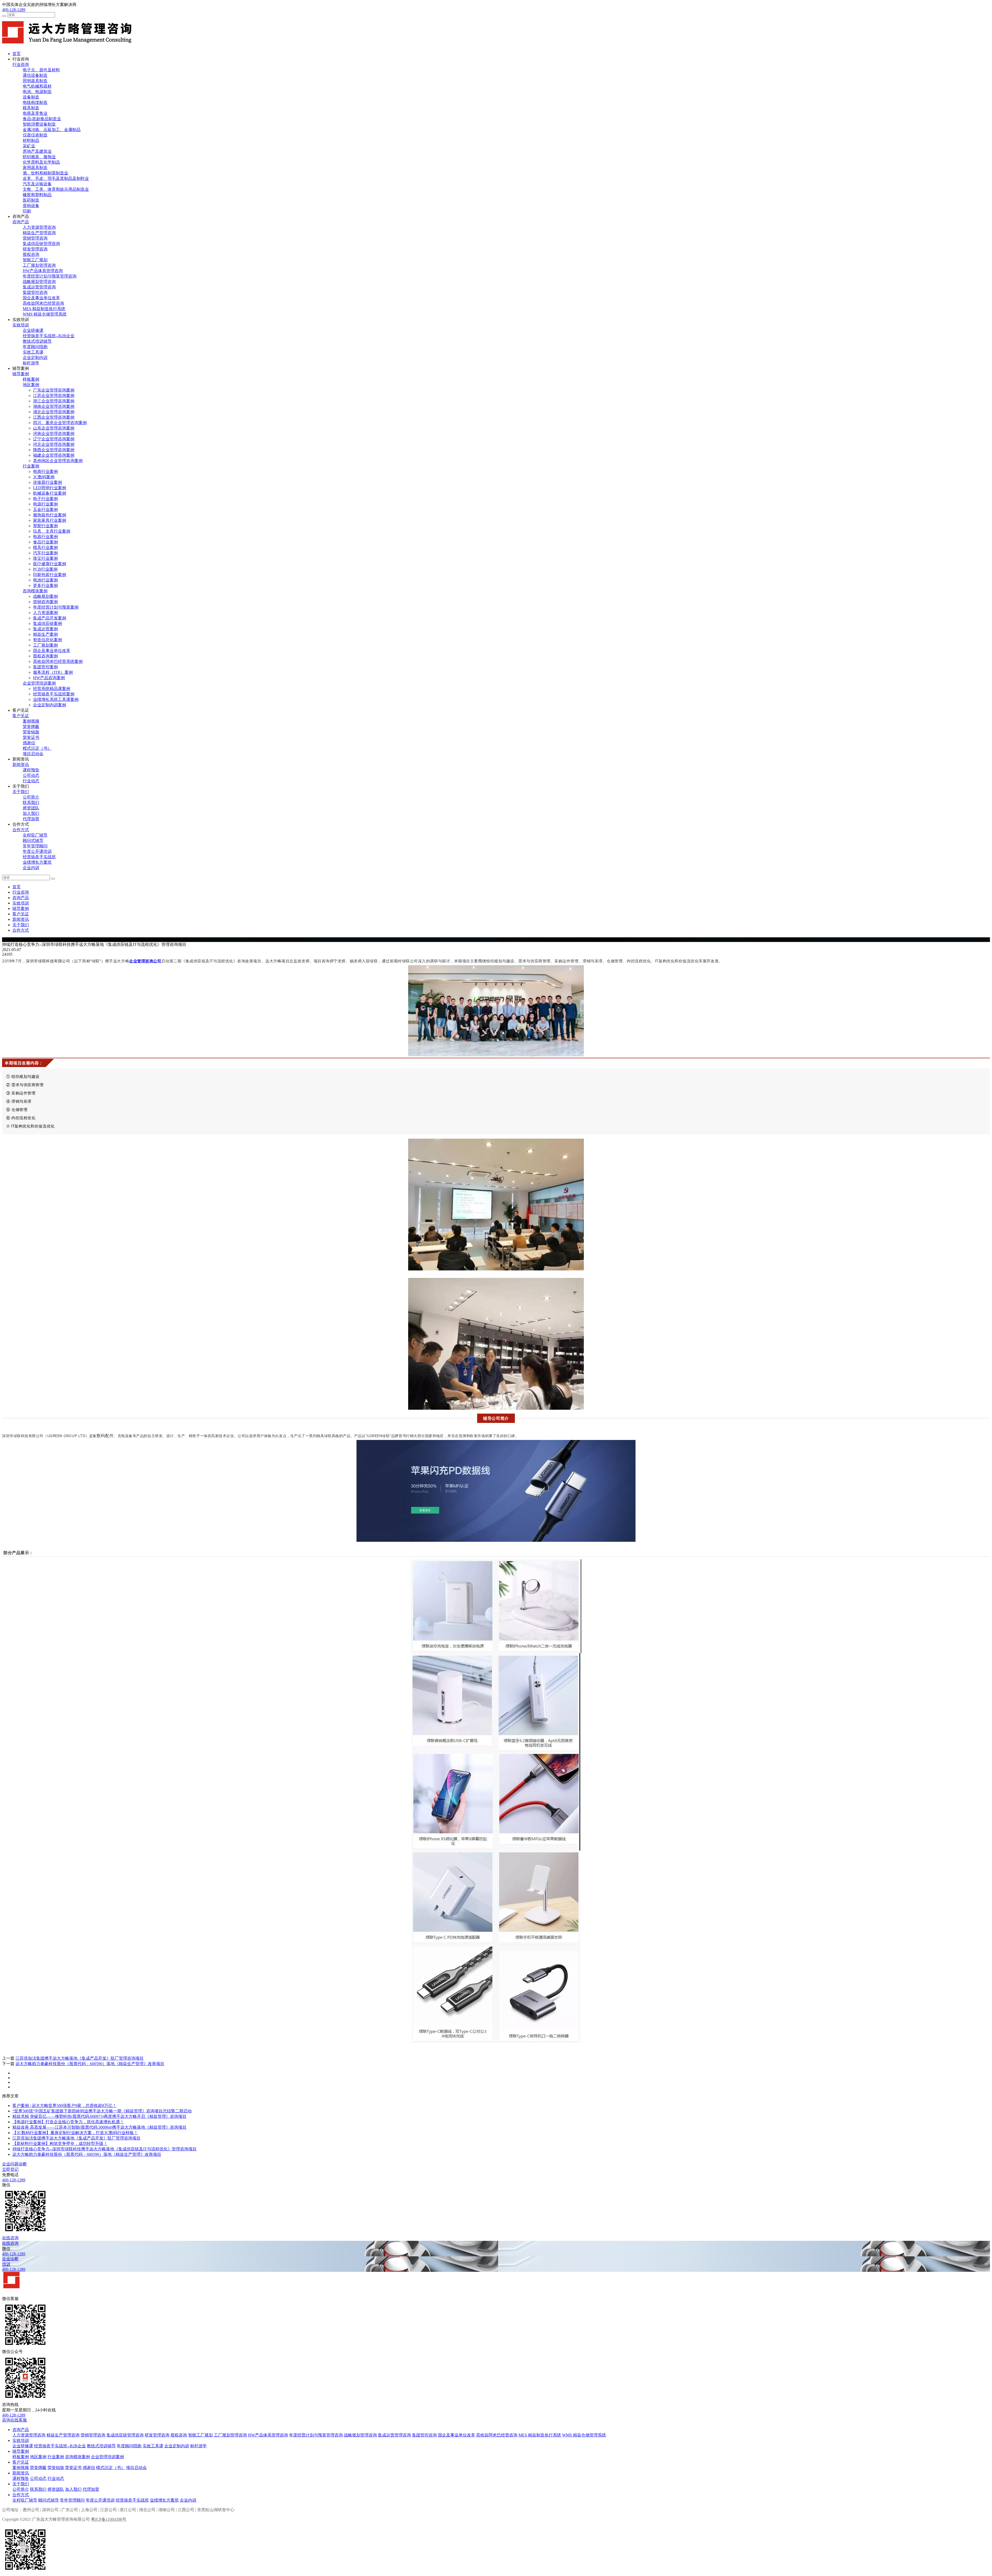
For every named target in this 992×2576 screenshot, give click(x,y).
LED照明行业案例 (50, 488)
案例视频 (31, 721)
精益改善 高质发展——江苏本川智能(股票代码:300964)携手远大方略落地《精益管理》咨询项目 (99, 2127)
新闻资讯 (21, 765)
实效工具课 (33, 352)
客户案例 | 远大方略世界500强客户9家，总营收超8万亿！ (64, 2106)
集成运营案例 (45, 629)
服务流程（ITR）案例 (53, 672)
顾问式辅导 (33, 841)
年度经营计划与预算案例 (56, 607)
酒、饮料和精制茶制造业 (45, 173)
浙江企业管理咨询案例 (54, 401)
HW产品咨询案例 (49, 678)
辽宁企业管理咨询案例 (54, 439)
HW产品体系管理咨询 (43, 271)
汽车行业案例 (45, 553)
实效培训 (21, 325)
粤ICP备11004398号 (109, 2519)
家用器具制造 (35, 168)
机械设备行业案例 (50, 493)
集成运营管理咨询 (39, 287)
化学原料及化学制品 (41, 162)
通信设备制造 (35, 75)
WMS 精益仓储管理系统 (45, 314)
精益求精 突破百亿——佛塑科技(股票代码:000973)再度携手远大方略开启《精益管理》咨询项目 (99, 2116)
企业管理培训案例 (39, 683)
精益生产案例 (45, 634)
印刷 (27, 211)
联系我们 (31, 803)
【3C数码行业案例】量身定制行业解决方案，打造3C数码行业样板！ (75, 2133)
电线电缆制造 (35, 102)
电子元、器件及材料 (41, 70)
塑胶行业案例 (45, 526)
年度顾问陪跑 (35, 347)
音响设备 (31, 206)
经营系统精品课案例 (52, 689)
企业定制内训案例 (50, 705)
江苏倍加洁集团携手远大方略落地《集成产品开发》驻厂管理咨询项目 (80, 2058)
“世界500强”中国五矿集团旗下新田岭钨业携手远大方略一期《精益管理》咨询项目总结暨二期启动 (102, 2111)
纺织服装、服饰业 (39, 157)
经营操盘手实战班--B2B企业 (49, 336)
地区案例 (31, 385)
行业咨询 (21, 64)
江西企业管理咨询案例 (54, 417)
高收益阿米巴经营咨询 (43, 303)
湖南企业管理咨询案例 (54, 406)
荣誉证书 (31, 737)
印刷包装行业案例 (50, 575)
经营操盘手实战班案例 (54, 694)
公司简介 (31, 797)
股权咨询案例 (45, 656)
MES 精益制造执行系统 (44, 309)
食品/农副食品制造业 (42, 119)
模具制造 (31, 108)
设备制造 (31, 97)
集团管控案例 (45, 667)
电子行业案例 (45, 499)
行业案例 (31, 466)
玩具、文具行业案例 (52, 531)
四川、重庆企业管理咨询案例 (60, 423)
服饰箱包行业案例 (50, 515)
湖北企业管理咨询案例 (54, 412)
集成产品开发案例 (50, 618)
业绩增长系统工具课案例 (56, 699)
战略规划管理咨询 (39, 282)
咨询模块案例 (35, 591)
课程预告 (31, 770)
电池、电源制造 (37, 92)
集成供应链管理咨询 (41, 244)
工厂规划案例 (45, 645)
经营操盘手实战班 (39, 857)
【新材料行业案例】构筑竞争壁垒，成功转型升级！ (60, 2144)
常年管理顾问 (35, 846)
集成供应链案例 (48, 623)
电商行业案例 (45, 472)
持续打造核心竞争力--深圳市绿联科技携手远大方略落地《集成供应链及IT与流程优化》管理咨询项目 (104, 2149)
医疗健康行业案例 (50, 564)
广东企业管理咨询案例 (54, 390)
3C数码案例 (44, 477)
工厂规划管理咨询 (39, 265)
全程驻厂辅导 (35, 835)
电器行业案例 (45, 537)
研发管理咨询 (35, 249)
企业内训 (31, 868)
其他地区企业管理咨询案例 (58, 461)
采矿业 (29, 146)
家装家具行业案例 (50, 520)
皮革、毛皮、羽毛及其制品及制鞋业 (56, 178)
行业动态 (31, 781)
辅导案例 (21, 374)
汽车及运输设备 (37, 184)
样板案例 (31, 379)
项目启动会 (33, 754)
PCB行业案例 (45, 569)
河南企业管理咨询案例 (54, 434)
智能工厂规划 (35, 260)
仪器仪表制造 (35, 135)
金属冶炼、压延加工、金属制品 (52, 130)
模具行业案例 (45, 547)
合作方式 (21, 830)
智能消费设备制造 (39, 124)
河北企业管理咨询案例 (54, 444)
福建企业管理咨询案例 (54, 455)
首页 (17, 54)
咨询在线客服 (14, 2420)
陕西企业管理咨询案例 (54, 450)
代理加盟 (31, 819)
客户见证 (21, 716)
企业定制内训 (35, 358)
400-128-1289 (14, 10)
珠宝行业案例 (45, 558)
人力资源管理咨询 (39, 227)
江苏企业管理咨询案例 (54, 396)
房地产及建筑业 (37, 151)
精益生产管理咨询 (39, 233)
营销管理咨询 (35, 238)
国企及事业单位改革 (41, 298)
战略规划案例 (45, 596)
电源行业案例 (45, 504)
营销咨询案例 (45, 602)
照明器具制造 (35, 81)
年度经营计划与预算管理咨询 (50, 276)
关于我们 (21, 792)
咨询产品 (21, 222)
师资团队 (31, 808)
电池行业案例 (45, 580)
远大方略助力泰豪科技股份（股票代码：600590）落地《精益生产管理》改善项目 (90, 2064)
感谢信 (29, 743)
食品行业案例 (45, 542)
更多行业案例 (45, 585)
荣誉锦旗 (31, 732)
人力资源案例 (45, 613)
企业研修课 (33, 330)
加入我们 (31, 813)
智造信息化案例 (48, 640)
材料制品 (31, 140)
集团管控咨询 (35, 292)
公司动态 (31, 775)
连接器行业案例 (48, 482)
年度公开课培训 (37, 851)
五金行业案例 (45, 509)
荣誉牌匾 (31, 727)
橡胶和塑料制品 (37, 195)
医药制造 (31, 200)
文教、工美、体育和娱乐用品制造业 (56, 189)
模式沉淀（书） (37, 748)
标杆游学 (31, 363)
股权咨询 (31, 254)
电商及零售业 (35, 113)
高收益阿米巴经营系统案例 (58, 661)
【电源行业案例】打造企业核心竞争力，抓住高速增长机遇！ (68, 2122)
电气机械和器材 (37, 86)
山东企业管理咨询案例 (54, 428)
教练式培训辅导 (37, 341)
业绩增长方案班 (37, 862)
